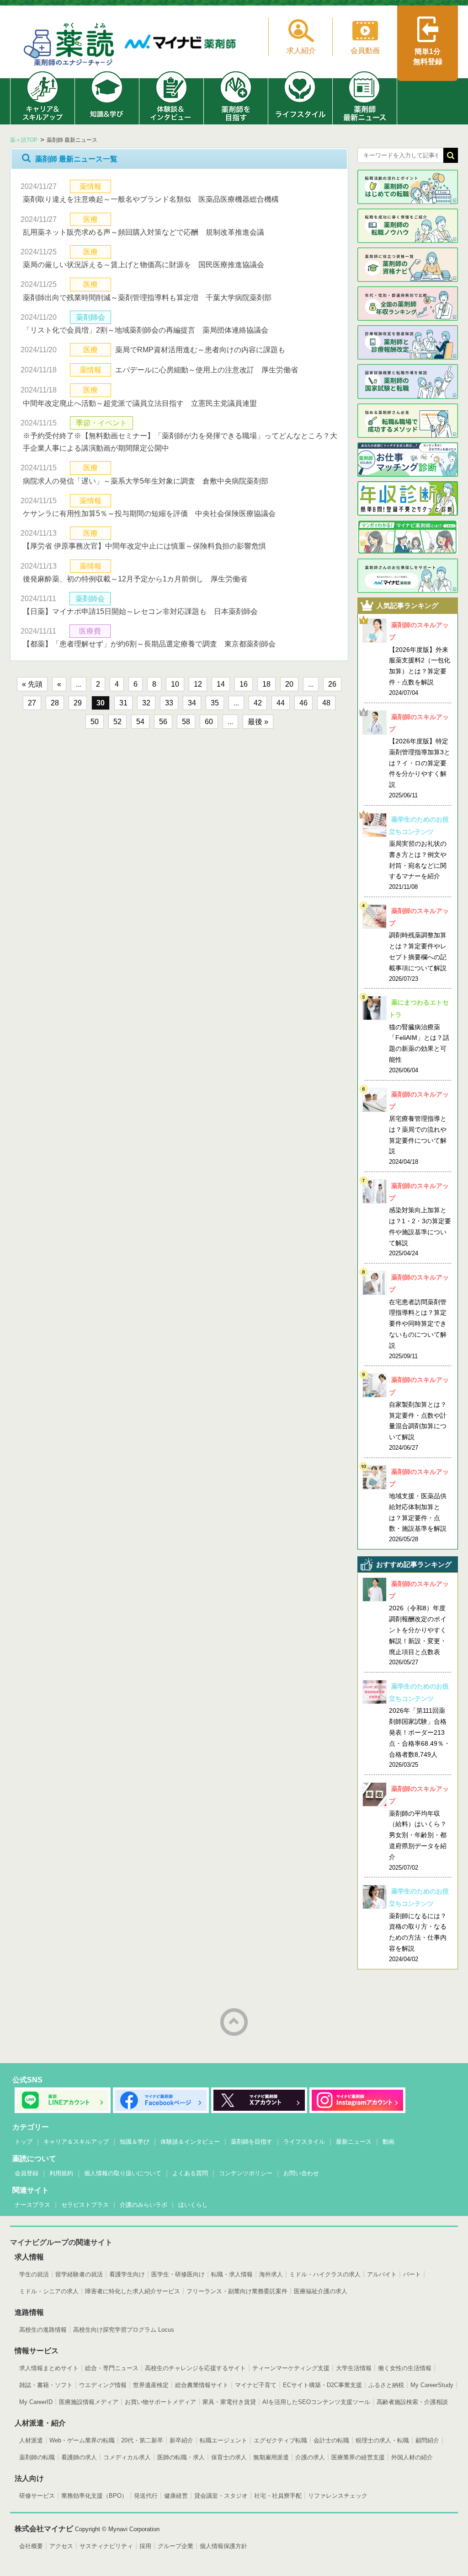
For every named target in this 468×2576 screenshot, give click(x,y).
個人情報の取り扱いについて (123, 2173)
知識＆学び (135, 2142)
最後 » (258, 722)
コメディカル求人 (127, 2457)
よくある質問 (190, 2173)
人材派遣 (31, 2440)
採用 (145, 2546)
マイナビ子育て (256, 2385)
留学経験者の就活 (79, 2274)
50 (95, 722)
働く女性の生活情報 (405, 2368)
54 (140, 722)
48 (326, 703)
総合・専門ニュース (112, 2368)
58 (186, 722)
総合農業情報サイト (202, 2385)
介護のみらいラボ (144, 2205)
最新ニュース (354, 2142)
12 (198, 684)
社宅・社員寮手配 (278, 2496)
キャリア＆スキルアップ (76, 2142)
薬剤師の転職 (37, 2457)
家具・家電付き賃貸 (229, 2402)
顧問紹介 (427, 2440)
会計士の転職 (331, 2440)
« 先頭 (32, 684)
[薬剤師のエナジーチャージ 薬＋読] (69, 46)
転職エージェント (223, 2440)
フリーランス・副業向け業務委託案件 (237, 2291)
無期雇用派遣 (271, 2457)
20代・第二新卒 (142, 2440)
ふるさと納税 (386, 2385)
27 (32, 703)
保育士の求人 (229, 2457)
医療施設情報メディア (89, 2402)
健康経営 (176, 2496)
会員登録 (27, 2173)
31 (123, 703)
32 (146, 703)
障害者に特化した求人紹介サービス (133, 2291)
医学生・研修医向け (178, 2274)
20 (289, 684)
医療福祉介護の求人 (321, 2291)
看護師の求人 (79, 2457)
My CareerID (36, 2402)
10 (175, 684)
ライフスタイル (304, 2142)
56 (163, 722)
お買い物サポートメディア (160, 2402)
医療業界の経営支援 (358, 2457)
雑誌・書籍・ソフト (46, 2385)
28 (55, 703)
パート (412, 2274)
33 (169, 703)
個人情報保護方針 (223, 2546)
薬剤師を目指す (252, 2142)
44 (281, 703)
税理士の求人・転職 (382, 2440)
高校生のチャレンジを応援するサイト (195, 2368)
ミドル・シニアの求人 (49, 2291)
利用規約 (61, 2173)
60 (209, 722)
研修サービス (37, 2496)
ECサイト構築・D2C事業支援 (322, 2385)
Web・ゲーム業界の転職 (82, 2440)
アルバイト (382, 2274)
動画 (388, 2142)
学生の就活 (34, 2274)
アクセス (61, 2546)
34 (192, 703)
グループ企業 (175, 2546)
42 (258, 703)
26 (332, 684)
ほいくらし (193, 2205)
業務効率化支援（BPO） (94, 2496)
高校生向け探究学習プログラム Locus (124, 2330)
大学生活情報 (354, 2368)
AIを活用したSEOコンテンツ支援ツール (316, 2402)
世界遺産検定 (151, 2385)
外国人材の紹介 (412, 2457)
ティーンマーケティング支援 (291, 2368)
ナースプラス (32, 2205)
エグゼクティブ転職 (280, 2440)
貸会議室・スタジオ (221, 2496)
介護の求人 (310, 2457)
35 (215, 703)
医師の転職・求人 (181, 2457)
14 (221, 684)
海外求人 (271, 2274)
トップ (24, 2142)
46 (303, 703)
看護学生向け (127, 2274)
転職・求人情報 (232, 2274)
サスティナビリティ (106, 2546)
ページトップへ (234, 2022)
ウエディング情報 (103, 2385)
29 (78, 703)
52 (117, 722)
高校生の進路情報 (43, 2330)
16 (244, 684)
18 (266, 684)
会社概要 (31, 2546)
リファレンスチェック (338, 2496)
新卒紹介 (181, 2440)
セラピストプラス (85, 2205)
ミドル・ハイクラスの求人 (325, 2274)
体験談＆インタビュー (190, 2142)
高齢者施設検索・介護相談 (412, 2402)
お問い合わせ (301, 2173)
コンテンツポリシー (246, 2173)
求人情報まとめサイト (49, 2368)
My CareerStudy (432, 2385)
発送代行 (146, 2496)
